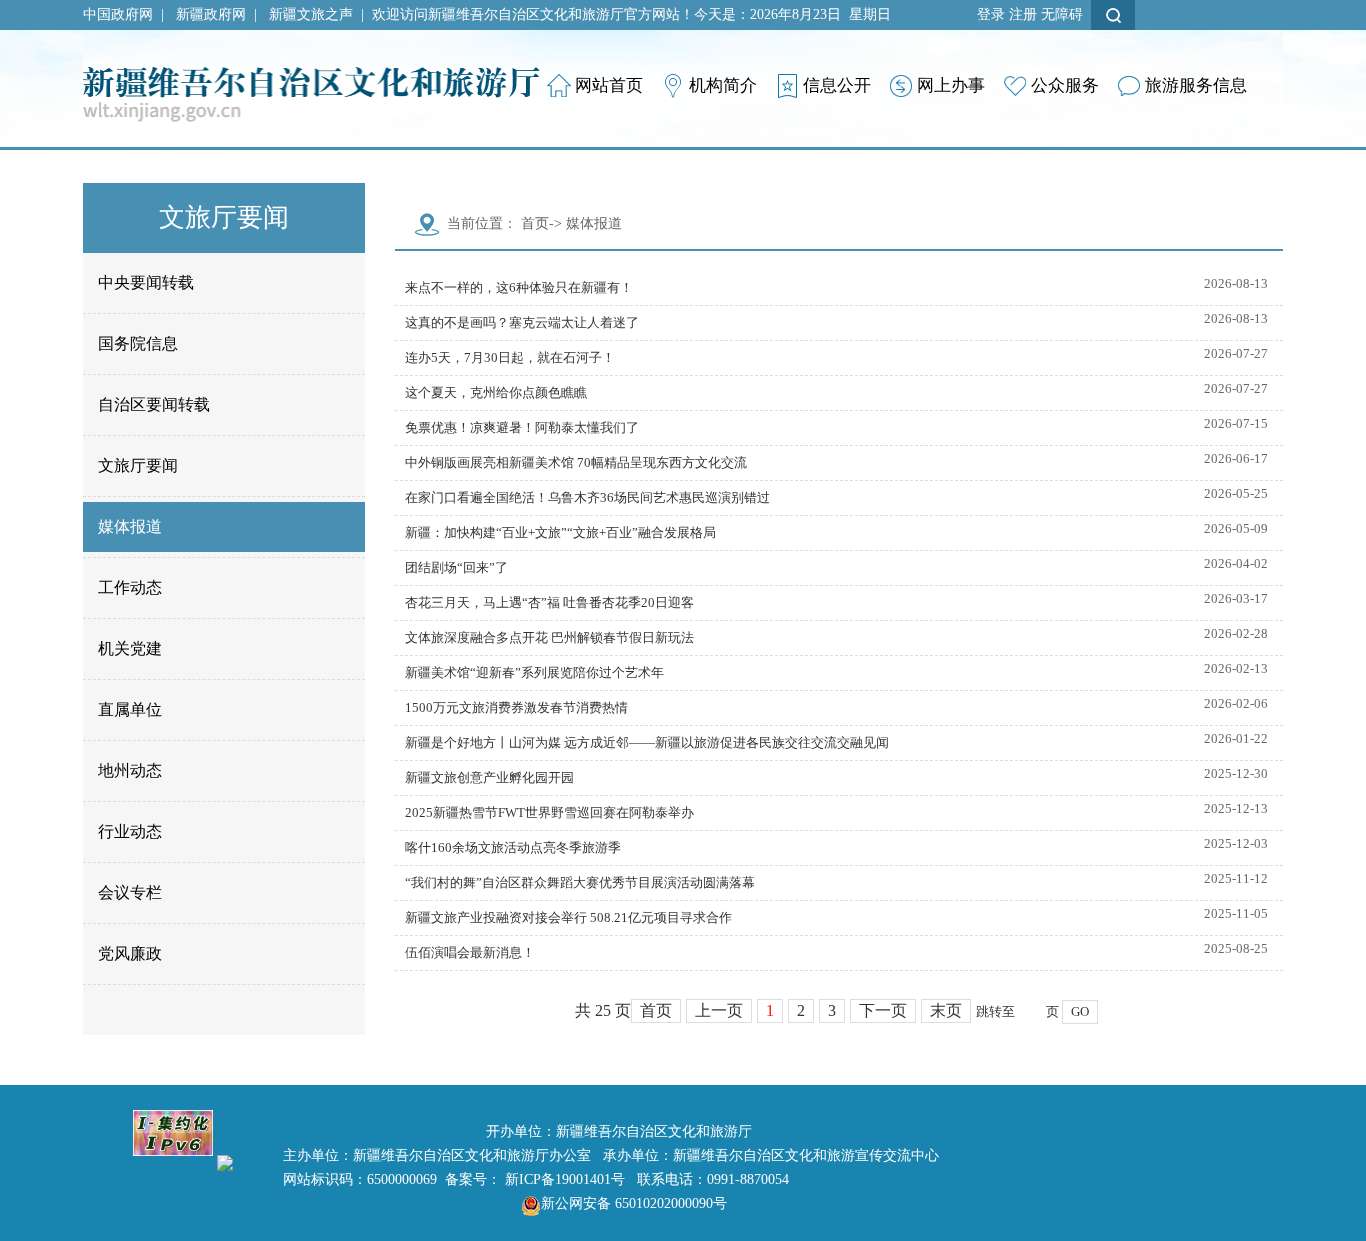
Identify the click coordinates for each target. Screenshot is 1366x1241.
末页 (946, 1010)
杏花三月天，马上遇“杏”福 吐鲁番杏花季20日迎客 (549, 602)
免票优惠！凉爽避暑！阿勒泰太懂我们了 (522, 427)
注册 (1023, 14)
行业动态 (130, 831)
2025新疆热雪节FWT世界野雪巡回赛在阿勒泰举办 (549, 812)
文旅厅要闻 (138, 465)
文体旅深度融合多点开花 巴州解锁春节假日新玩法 (549, 637)
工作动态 (130, 587)
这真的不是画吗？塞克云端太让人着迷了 (522, 322)
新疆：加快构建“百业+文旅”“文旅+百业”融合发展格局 (560, 532)
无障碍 (1062, 14)
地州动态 (130, 770)
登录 (991, 14)
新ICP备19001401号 (565, 1179)
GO (1080, 1011)
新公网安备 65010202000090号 (634, 1203)
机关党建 (130, 648)
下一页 (883, 1010)
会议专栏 (130, 892)
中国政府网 (118, 14)
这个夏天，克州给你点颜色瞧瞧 (496, 392)
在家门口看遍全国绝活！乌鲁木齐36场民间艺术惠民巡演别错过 (587, 497)
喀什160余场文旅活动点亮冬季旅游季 (513, 847)
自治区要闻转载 (154, 404)
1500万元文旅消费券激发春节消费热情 (516, 707)
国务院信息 (138, 343)
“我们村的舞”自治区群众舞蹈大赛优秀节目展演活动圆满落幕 (580, 882)
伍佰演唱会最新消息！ (470, 952)
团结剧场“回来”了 (456, 567)
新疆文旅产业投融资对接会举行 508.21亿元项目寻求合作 (568, 917)
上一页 (719, 1010)
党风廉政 (130, 953)
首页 (535, 223)
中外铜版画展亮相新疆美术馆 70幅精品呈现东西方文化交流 (576, 462)
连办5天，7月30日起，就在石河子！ (510, 357)
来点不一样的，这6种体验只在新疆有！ (519, 287)
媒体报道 (130, 526)
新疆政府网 (211, 14)
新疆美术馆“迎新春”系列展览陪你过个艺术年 (534, 672)
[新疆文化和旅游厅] (311, 74)
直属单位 (130, 709)
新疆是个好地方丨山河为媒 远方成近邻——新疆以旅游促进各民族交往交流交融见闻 (647, 742)
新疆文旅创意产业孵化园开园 (489, 777)
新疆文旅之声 (311, 14)
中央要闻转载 (146, 282)
